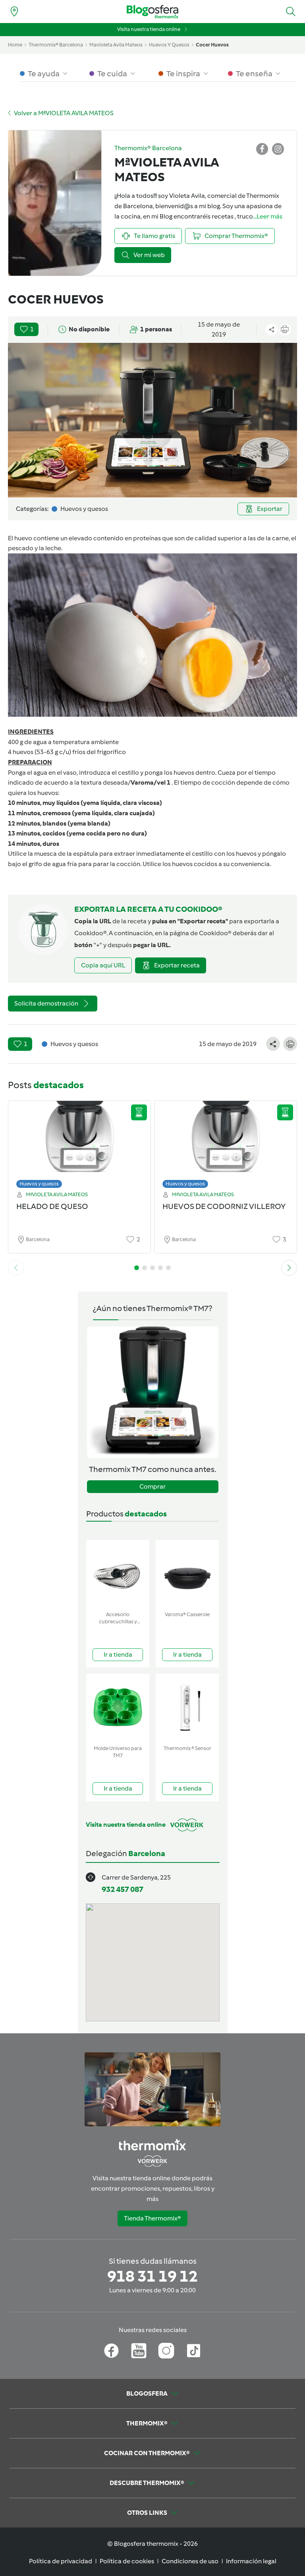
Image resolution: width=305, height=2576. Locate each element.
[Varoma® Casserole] (187, 1574)
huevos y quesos (169, 45)
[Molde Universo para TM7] (118, 1708)
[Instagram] (166, 2351)
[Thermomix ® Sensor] (187, 1708)
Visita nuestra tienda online (149, 29)
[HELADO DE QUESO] (79, 1142)
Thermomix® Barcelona (56, 45)
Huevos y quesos (39, 1184)
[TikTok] (194, 2351)
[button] (291, 12)
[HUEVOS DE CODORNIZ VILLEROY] (226, 1142)
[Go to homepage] (152, 12)
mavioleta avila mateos (116, 45)
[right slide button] (289, 1268)
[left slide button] (16, 1268)
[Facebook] (111, 2351)
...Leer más (268, 216)
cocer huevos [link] (212, 45)
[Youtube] (139, 2351)
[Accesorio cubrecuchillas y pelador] (118, 1574)
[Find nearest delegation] (14, 12)
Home (15, 45)
